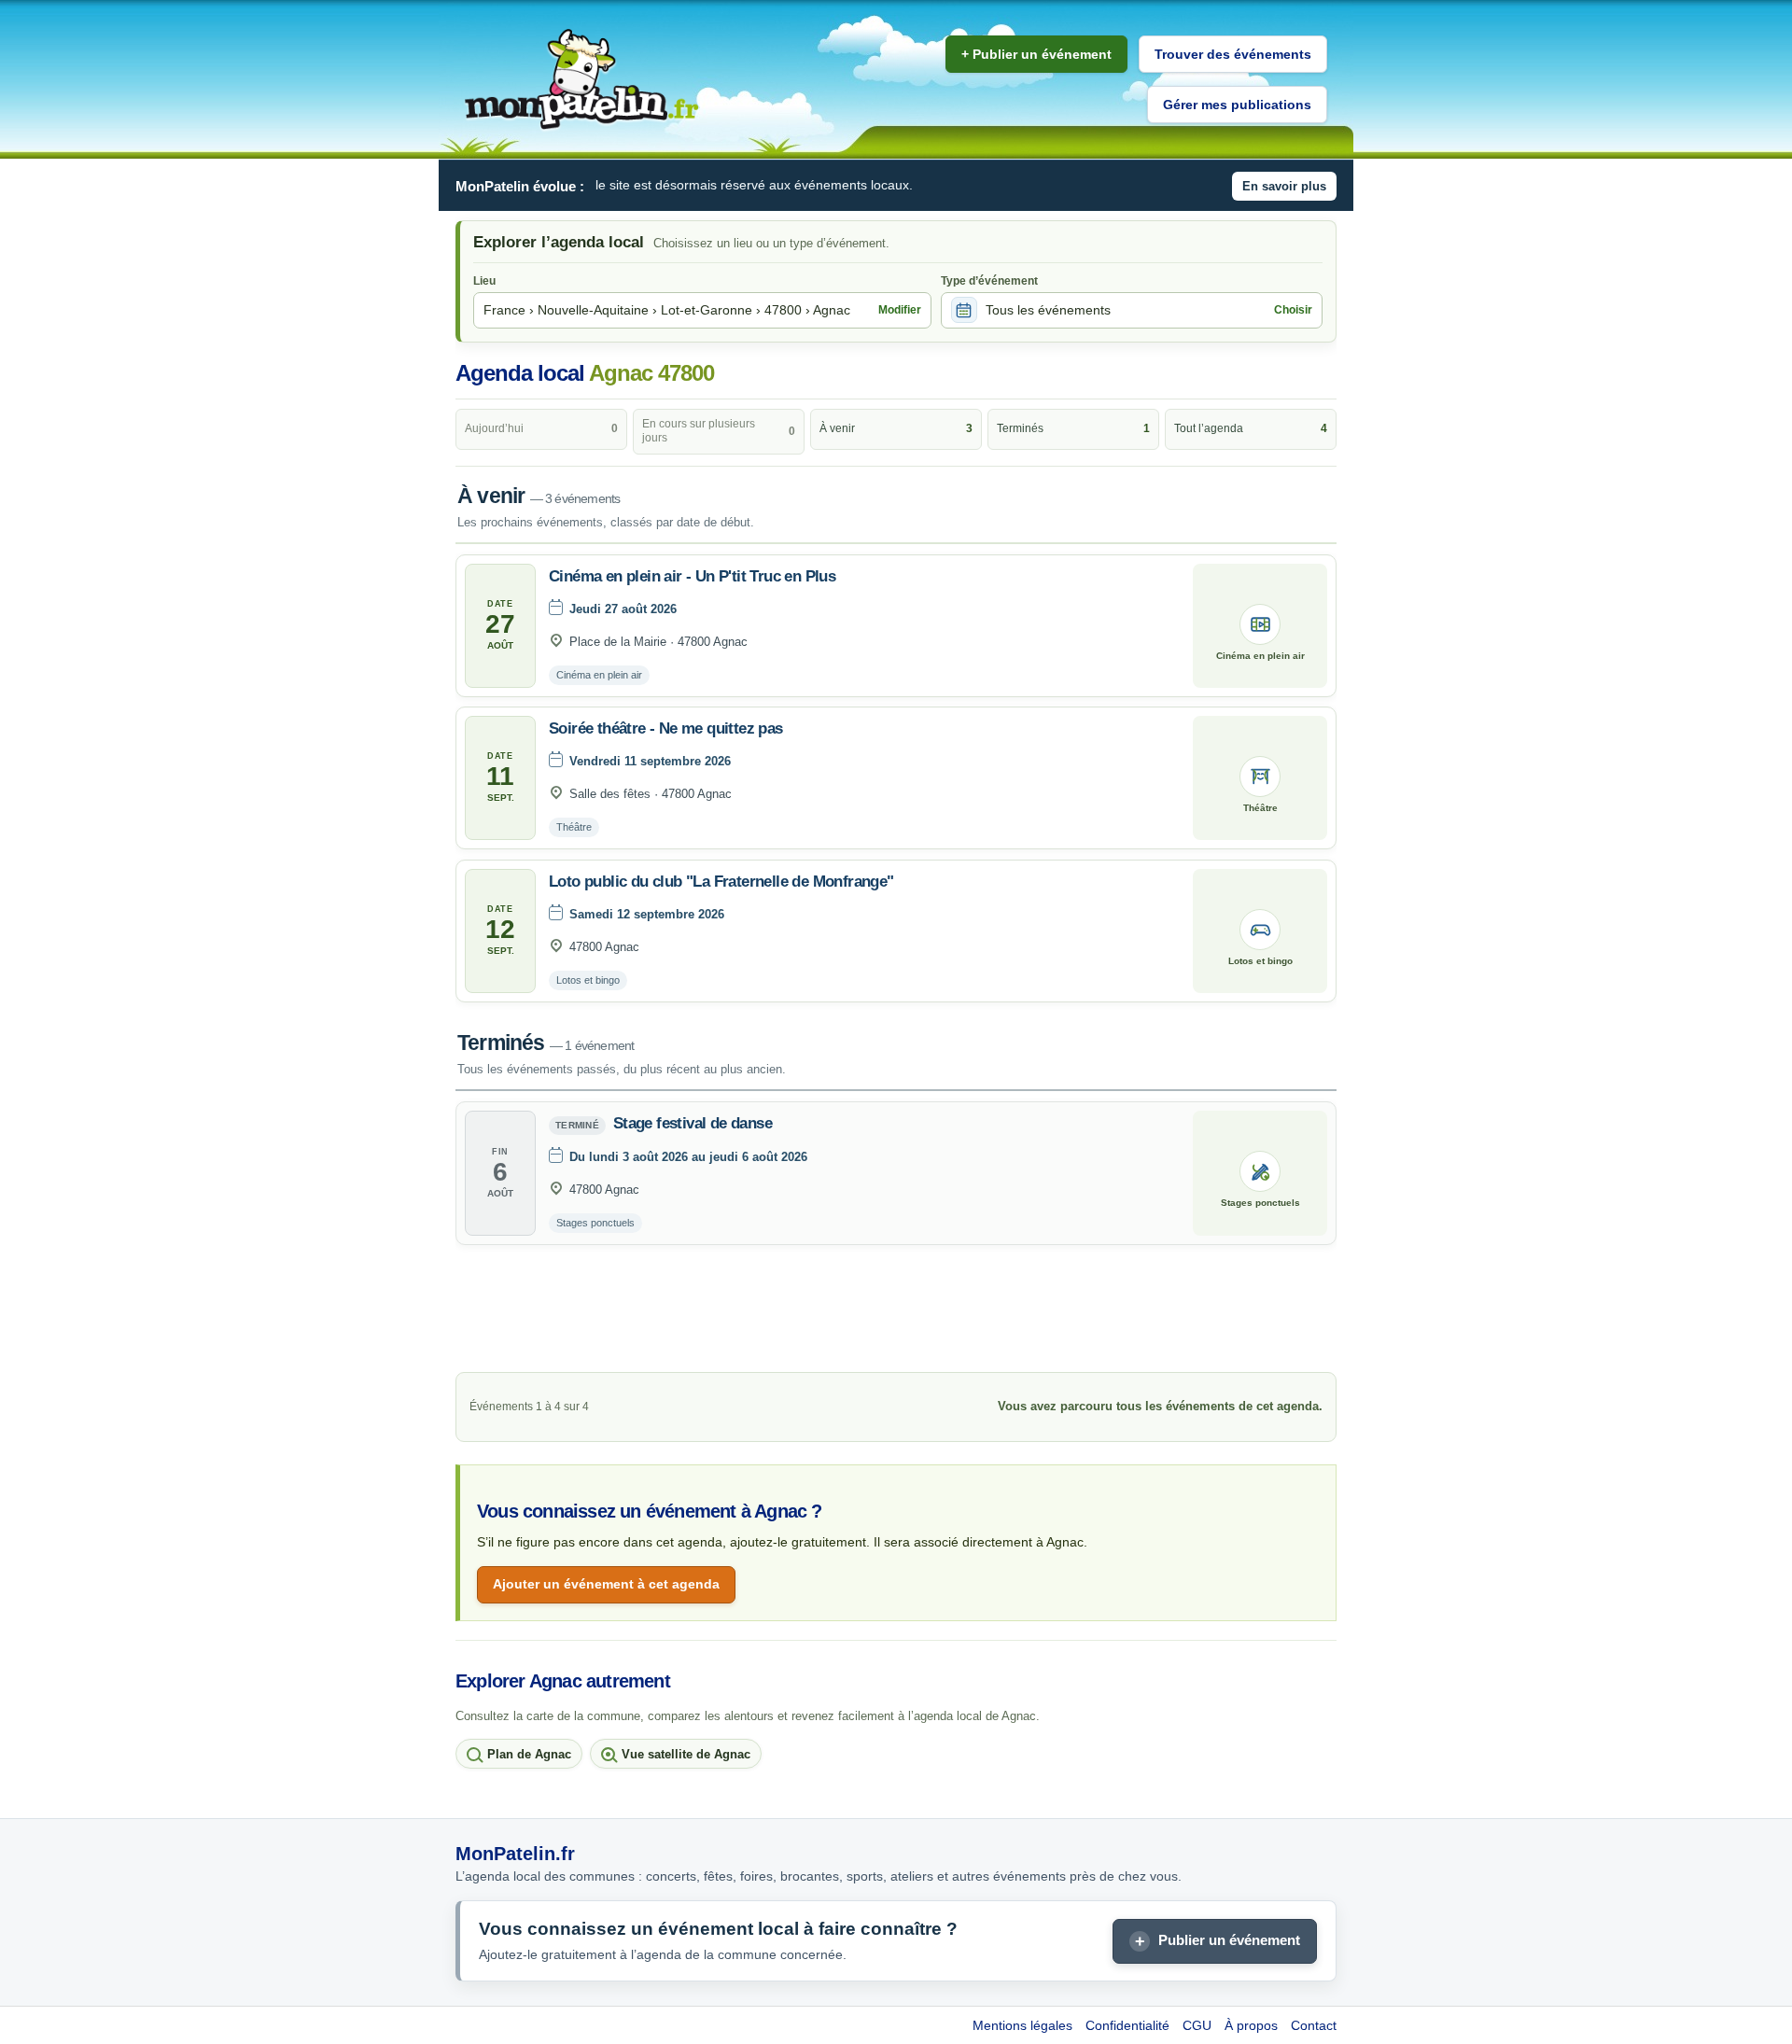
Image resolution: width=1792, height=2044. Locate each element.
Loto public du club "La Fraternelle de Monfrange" (721, 882)
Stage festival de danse (693, 1123)
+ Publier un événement (1036, 54)
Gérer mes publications (1237, 105)
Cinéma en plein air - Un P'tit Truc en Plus (692, 576)
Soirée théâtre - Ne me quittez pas (666, 728)
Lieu (484, 281)
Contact (1314, 2025)
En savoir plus (1284, 186)
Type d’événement (989, 281)
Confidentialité (1127, 2025)
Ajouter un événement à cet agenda (606, 1584)
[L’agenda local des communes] (581, 80)
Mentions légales (1022, 2025)
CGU (1197, 2025)
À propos (1251, 2025)
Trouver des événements (1233, 54)
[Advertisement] (896, 1313)
